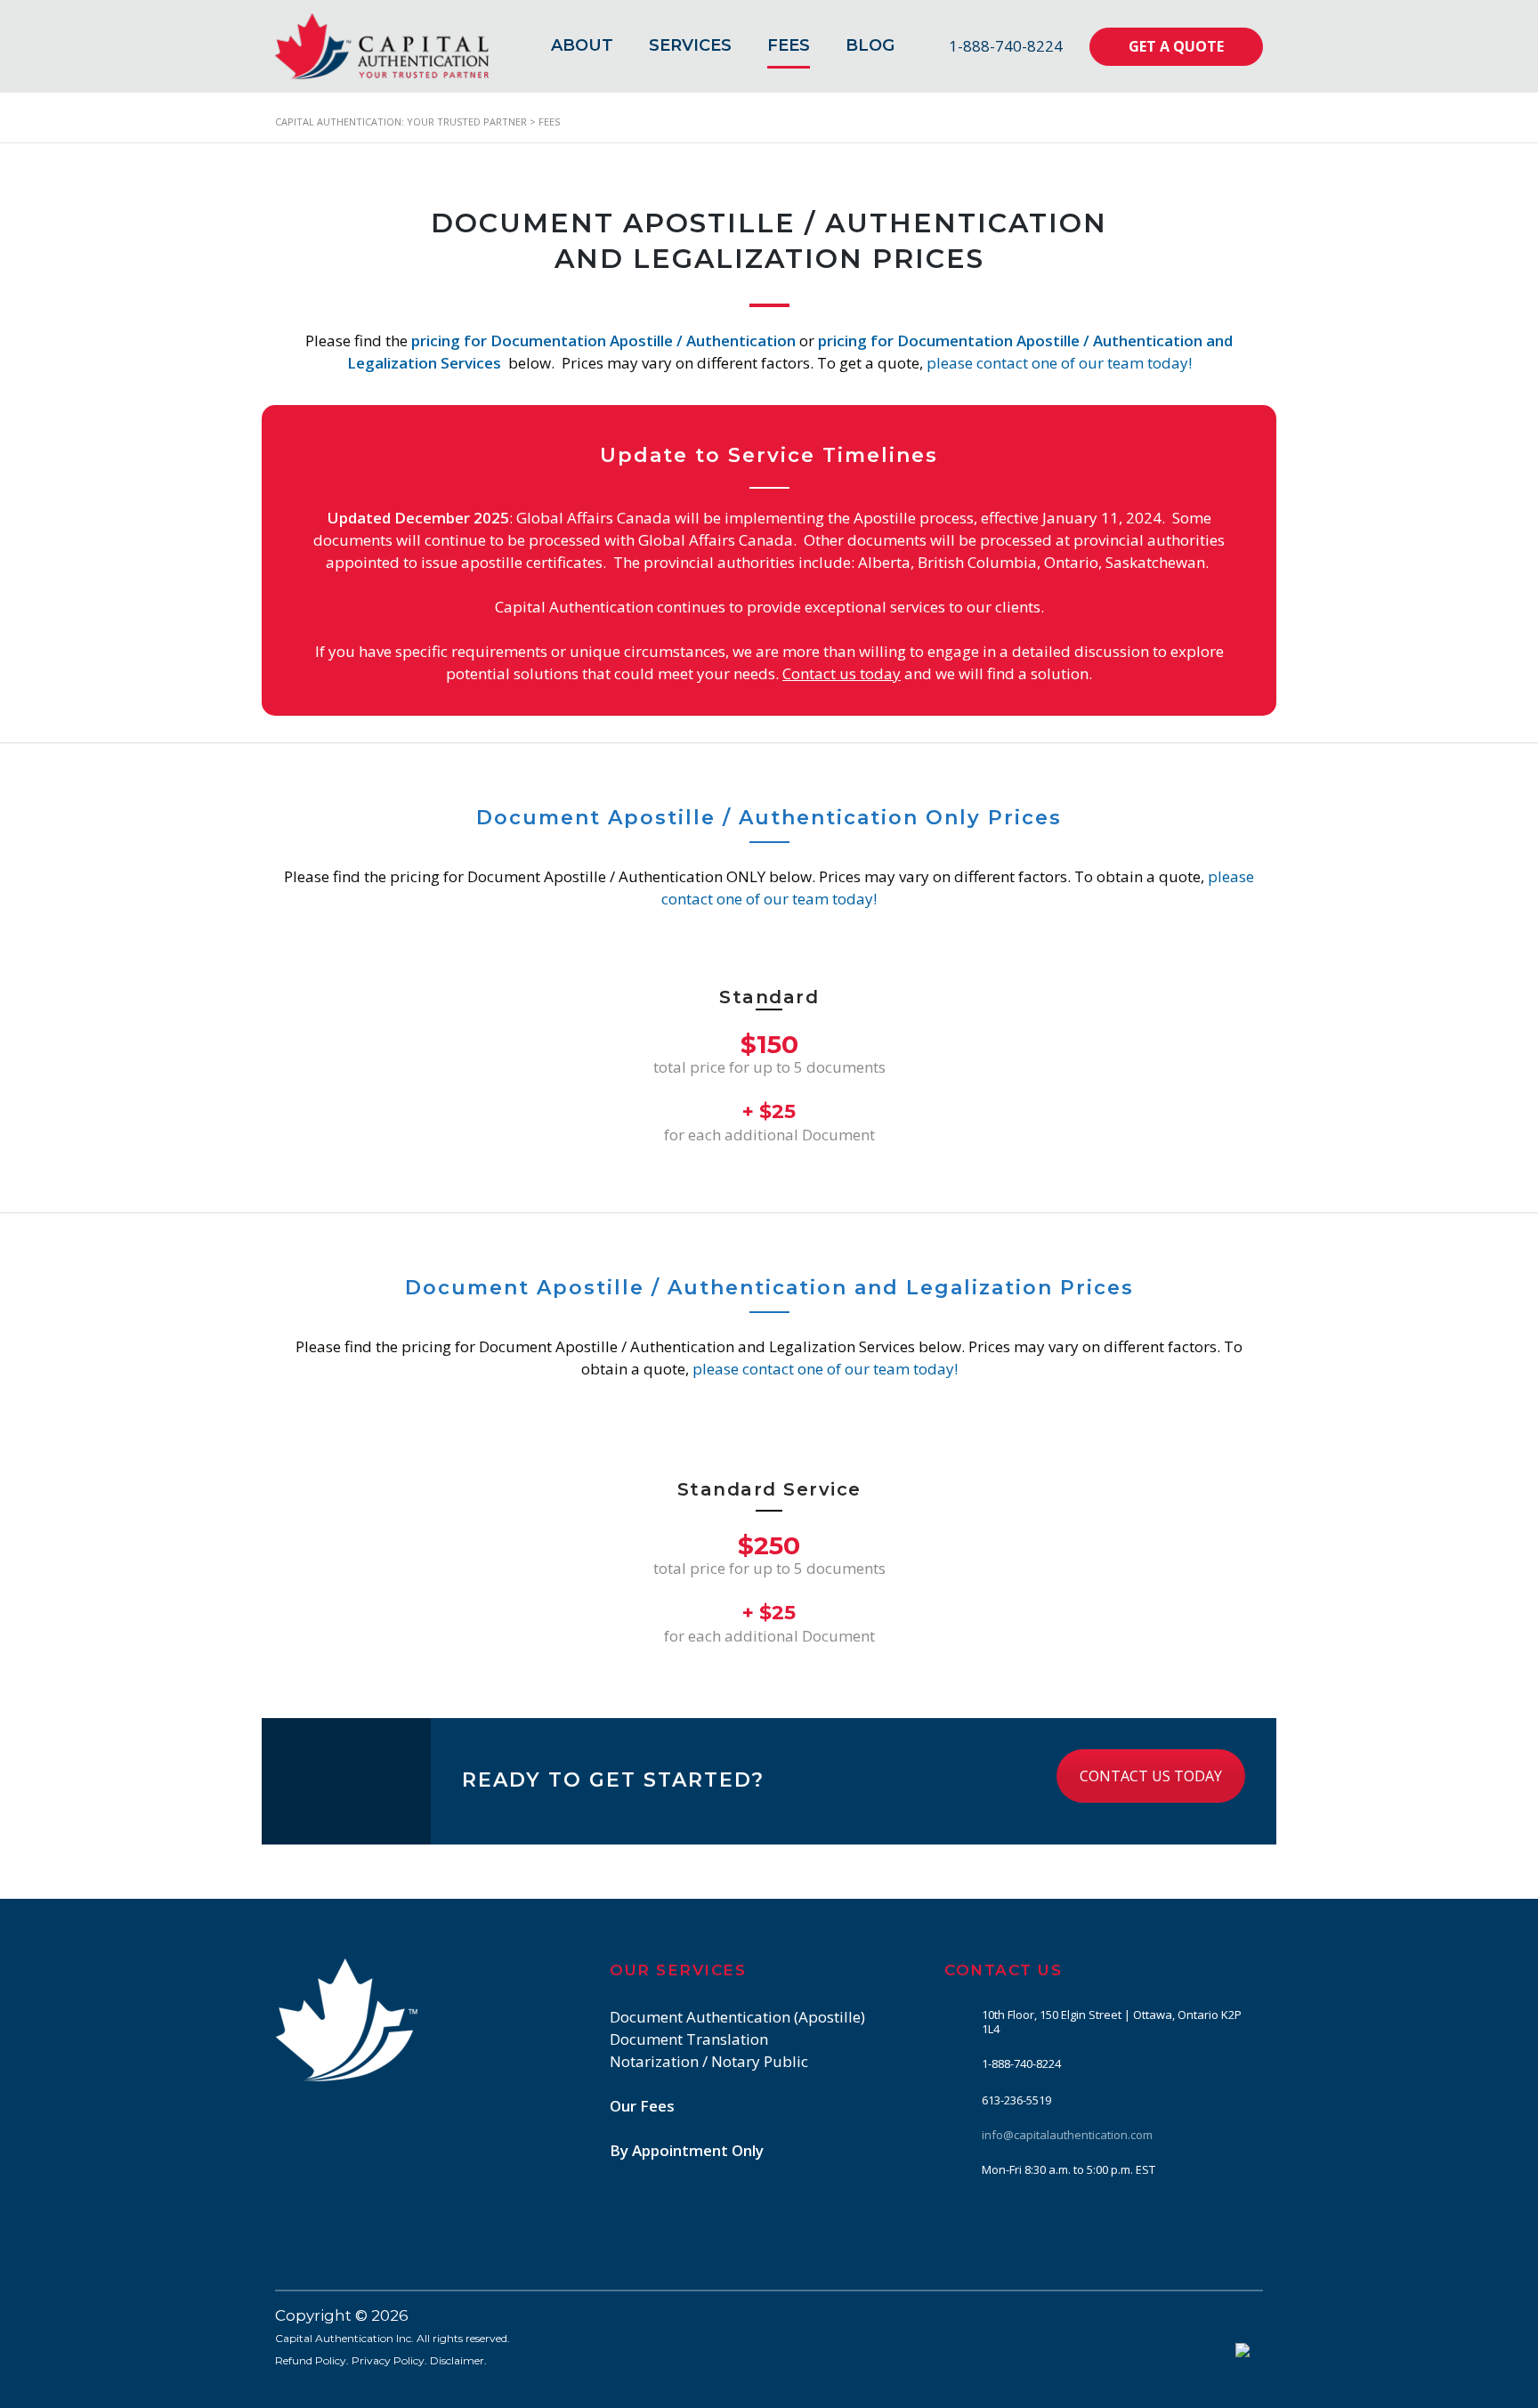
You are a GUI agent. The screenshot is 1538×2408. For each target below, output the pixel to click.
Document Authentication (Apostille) (737, 2017)
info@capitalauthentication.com (1067, 2135)
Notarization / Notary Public (709, 2061)
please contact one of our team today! (1059, 363)
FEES (789, 45)
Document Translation (689, 2039)
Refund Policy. (312, 2360)
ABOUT (582, 45)
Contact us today (842, 673)
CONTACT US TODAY (1151, 1776)
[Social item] (953, 2216)
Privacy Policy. (389, 2360)
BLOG (870, 45)
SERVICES (690, 45)
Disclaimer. (458, 2360)
